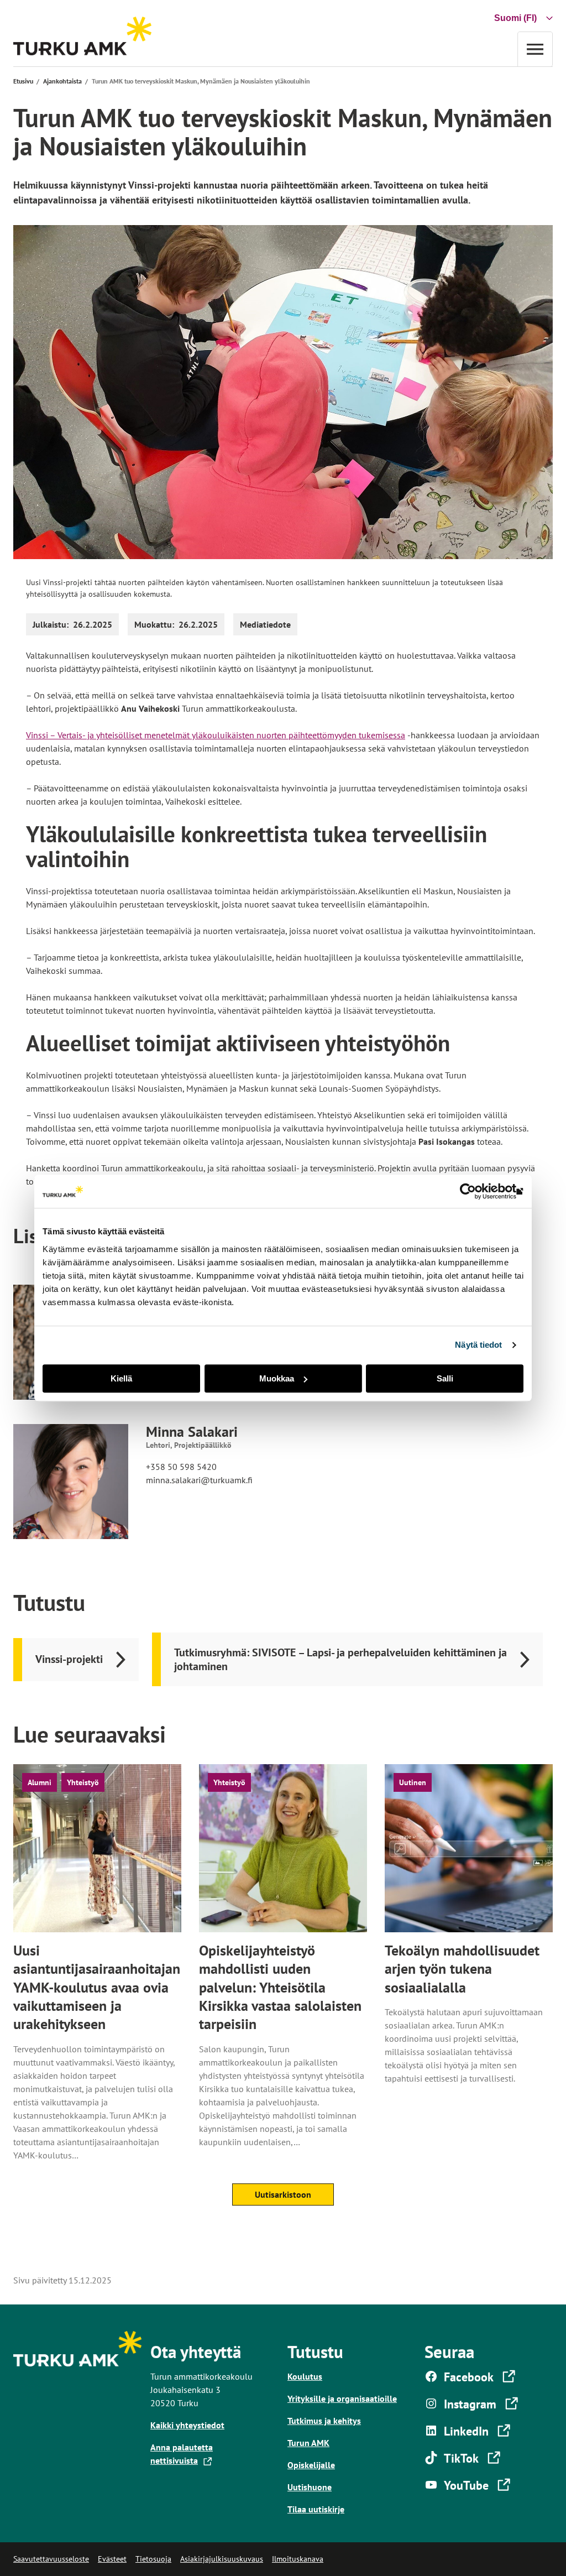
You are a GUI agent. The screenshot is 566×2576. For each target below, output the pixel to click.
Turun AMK (308, 2443)
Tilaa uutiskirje (316, 2509)
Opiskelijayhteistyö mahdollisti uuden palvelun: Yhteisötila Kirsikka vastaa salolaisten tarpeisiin (280, 1987)
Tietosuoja (153, 2559)
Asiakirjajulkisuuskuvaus (222, 2559)
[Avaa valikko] (535, 49)
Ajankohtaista (62, 81)
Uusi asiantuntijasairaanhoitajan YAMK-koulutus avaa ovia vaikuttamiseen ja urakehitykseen (97, 1987)
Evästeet (112, 2559)
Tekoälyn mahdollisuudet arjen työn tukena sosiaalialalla (462, 1969)
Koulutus (305, 2376)
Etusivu (23, 81)
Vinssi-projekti (69, 1659)
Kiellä (121, 1378)
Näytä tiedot (478, 1345)
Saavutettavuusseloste (51, 2559)
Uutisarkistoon (283, 2194)
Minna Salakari (192, 1432)
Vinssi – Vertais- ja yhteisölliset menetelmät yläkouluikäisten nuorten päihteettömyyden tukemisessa (216, 735)
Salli (445, 1378)
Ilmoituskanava (298, 2559)
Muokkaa (277, 1378)
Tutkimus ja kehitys (324, 2421)
